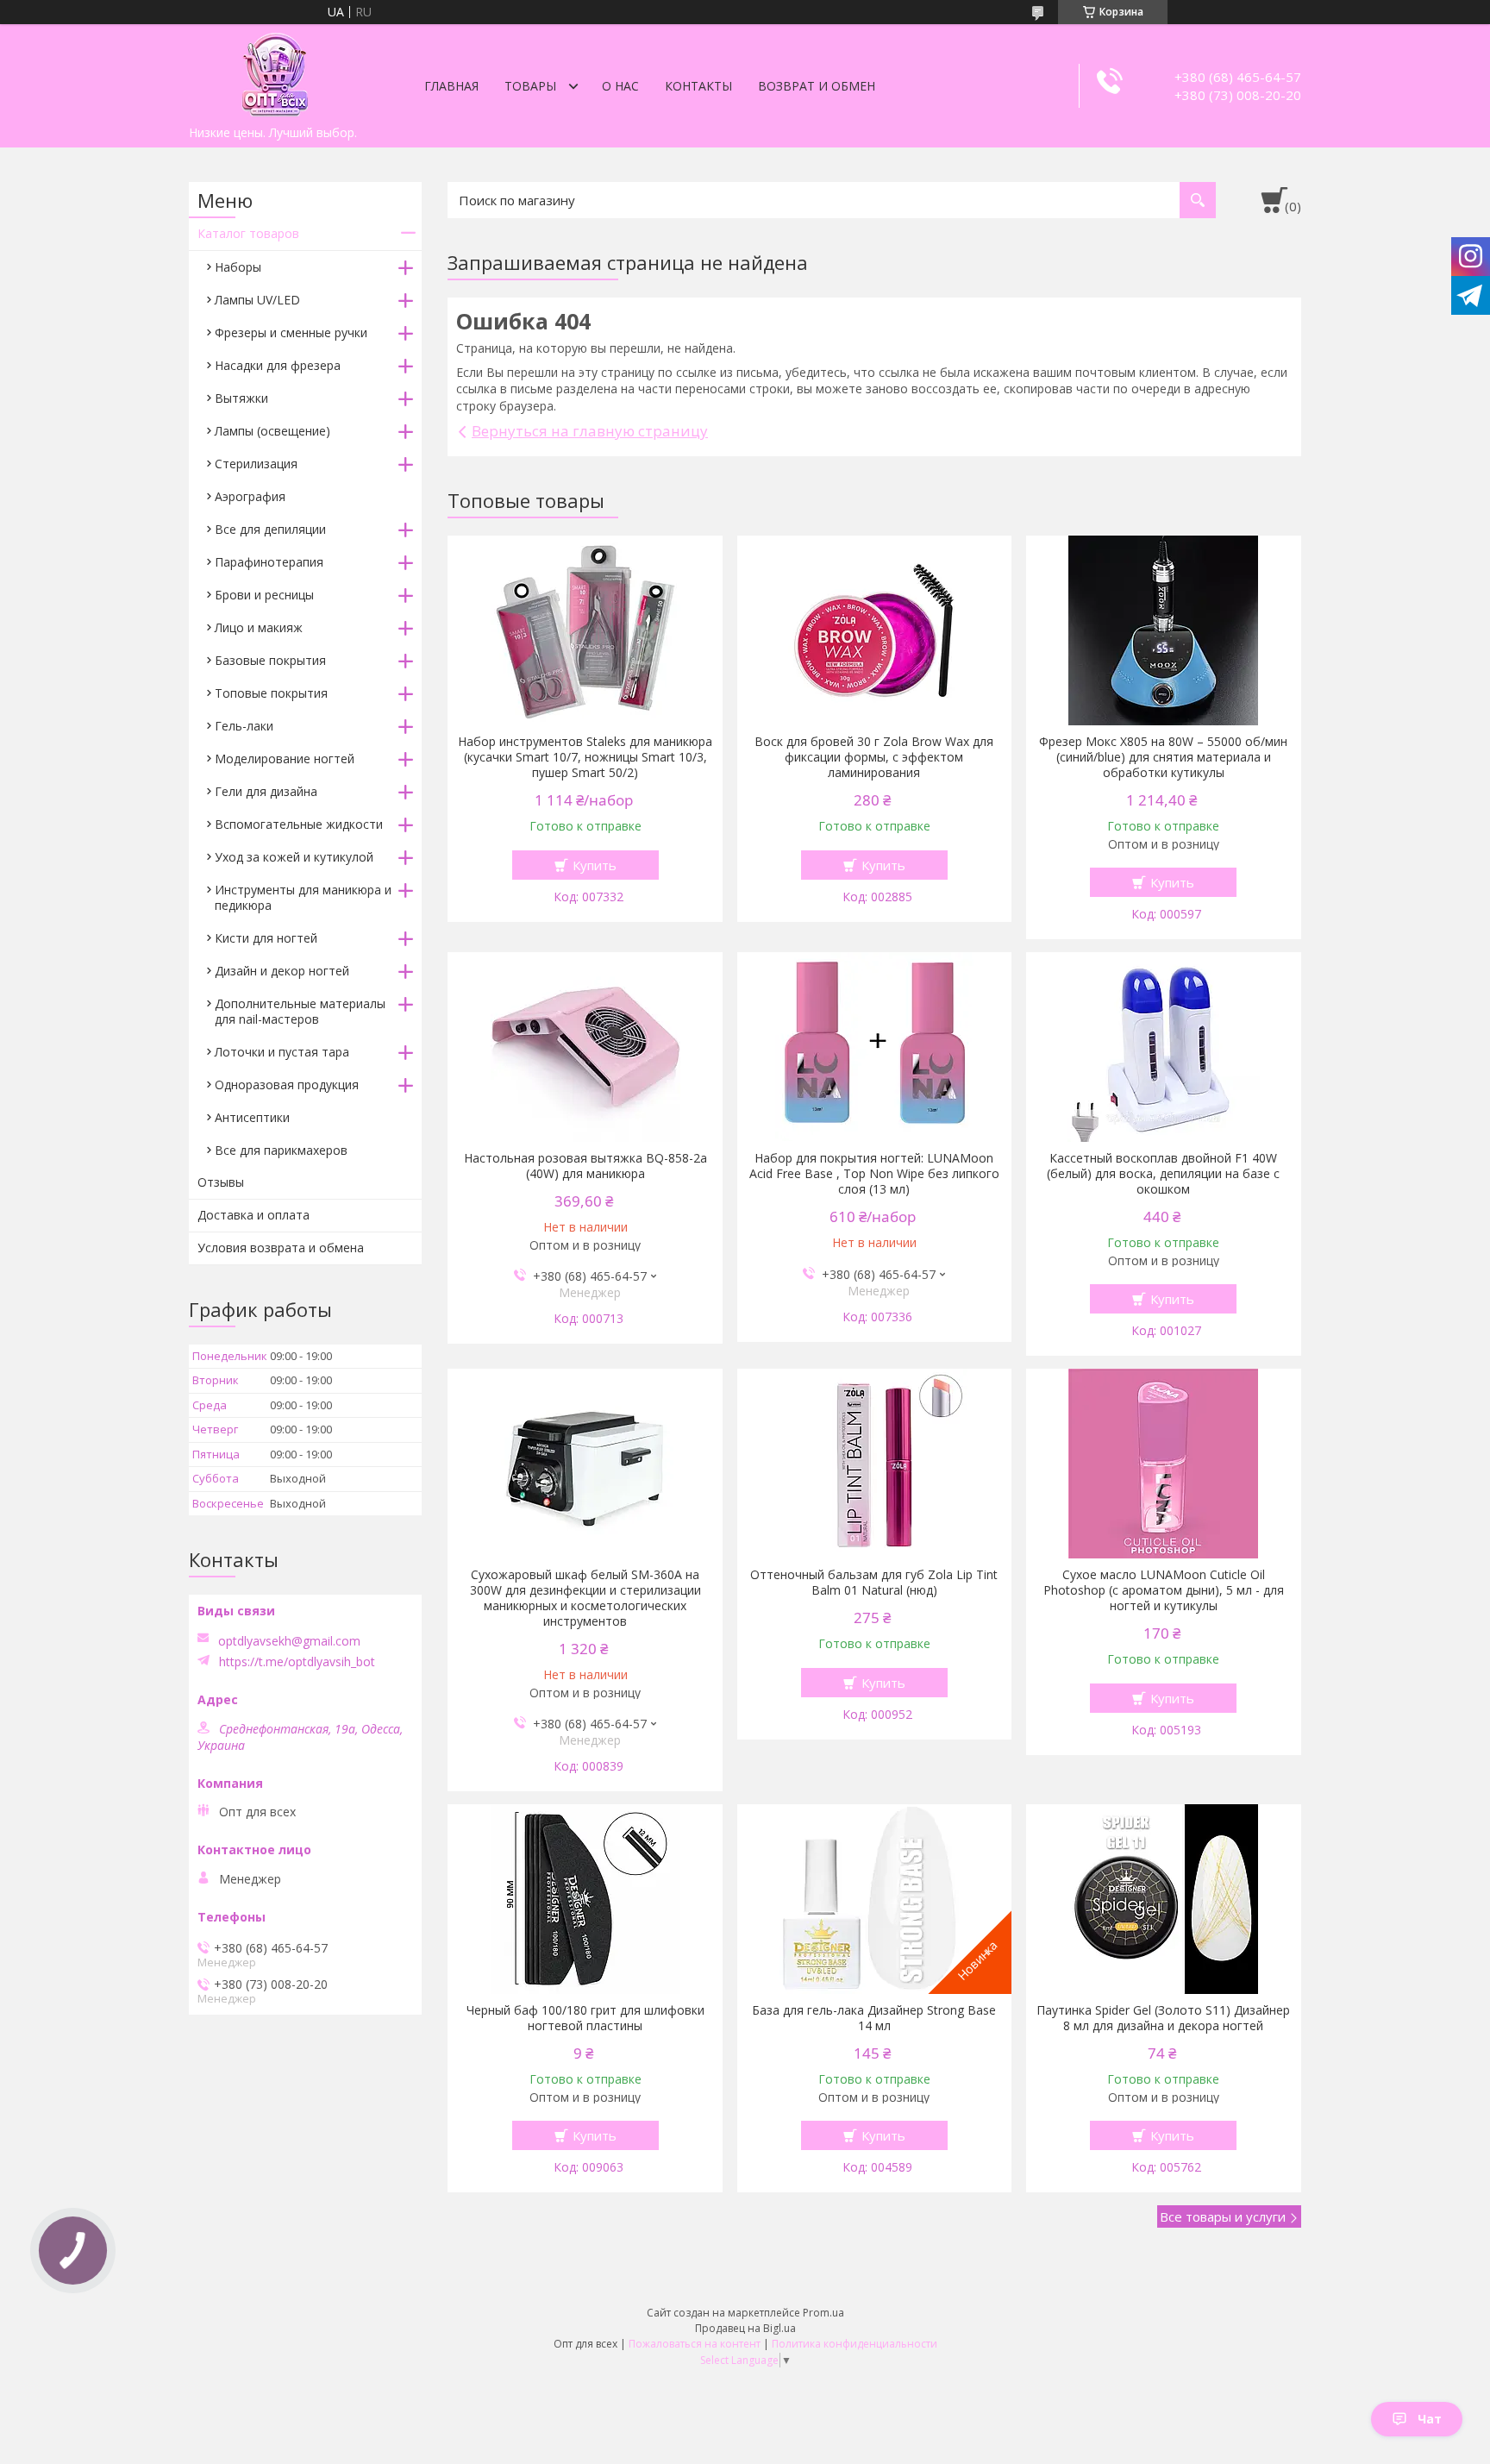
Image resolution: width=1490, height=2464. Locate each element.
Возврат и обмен (817, 86)
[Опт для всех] (275, 71)
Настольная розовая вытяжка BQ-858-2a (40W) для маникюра (585, 1166)
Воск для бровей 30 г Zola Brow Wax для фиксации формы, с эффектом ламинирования (874, 757)
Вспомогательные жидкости (299, 824)
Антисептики (252, 1117)
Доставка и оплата (254, 1215)
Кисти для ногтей (266, 938)
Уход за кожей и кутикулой (294, 857)
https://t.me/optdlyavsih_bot (297, 1662)
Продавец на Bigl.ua (745, 2328)
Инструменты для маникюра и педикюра (303, 897)
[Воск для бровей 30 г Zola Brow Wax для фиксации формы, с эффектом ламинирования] (875, 630)
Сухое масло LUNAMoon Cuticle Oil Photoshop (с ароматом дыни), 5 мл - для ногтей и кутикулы (1164, 1590)
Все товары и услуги (1223, 2216)
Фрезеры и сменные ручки (291, 332)
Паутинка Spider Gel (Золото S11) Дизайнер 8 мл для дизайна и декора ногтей (1163, 2018)
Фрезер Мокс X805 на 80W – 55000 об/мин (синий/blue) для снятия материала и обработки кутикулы (1163, 757)
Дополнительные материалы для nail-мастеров (300, 1011)
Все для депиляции (270, 529)
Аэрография (250, 496)
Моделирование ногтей (285, 759)
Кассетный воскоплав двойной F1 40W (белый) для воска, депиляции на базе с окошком (1163, 1174)
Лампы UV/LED (257, 300)
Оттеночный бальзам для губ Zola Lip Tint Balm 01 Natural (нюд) (874, 1583)
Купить (595, 865)
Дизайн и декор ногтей (282, 971)
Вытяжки (241, 398)
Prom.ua (823, 2313)
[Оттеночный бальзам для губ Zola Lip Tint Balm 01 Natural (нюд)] (875, 1464)
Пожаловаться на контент (695, 2344)
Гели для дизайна (266, 791)
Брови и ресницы (264, 595)
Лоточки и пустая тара (282, 1052)
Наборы (238, 267)
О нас (620, 86)
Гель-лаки (244, 726)
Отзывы (221, 1182)
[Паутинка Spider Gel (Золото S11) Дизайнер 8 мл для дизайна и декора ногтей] (1164, 1899)
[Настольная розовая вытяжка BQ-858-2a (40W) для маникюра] (585, 1047)
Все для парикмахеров (281, 1150)
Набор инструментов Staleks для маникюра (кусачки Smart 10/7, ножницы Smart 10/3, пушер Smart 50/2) (585, 757)
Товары (530, 86)
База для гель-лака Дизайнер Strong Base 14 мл (874, 2018)
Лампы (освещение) (272, 431)
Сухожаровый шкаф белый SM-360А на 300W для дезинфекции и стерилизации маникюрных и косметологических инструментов (585, 1598)
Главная (451, 86)
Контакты (698, 86)
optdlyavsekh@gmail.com (289, 1641)
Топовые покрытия (271, 693)
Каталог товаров (248, 233)
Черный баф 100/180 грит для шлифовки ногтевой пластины (585, 2018)
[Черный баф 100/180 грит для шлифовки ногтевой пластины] (585, 1899)
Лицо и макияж (259, 627)
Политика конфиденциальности (855, 2344)
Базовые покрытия (270, 660)
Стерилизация (256, 464)
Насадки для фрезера (278, 365)
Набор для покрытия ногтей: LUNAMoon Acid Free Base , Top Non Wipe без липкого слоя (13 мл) (874, 1174)
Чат (1430, 2419)
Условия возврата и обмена (281, 1248)
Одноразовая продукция (287, 1085)
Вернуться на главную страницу (590, 431)
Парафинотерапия (269, 562)
